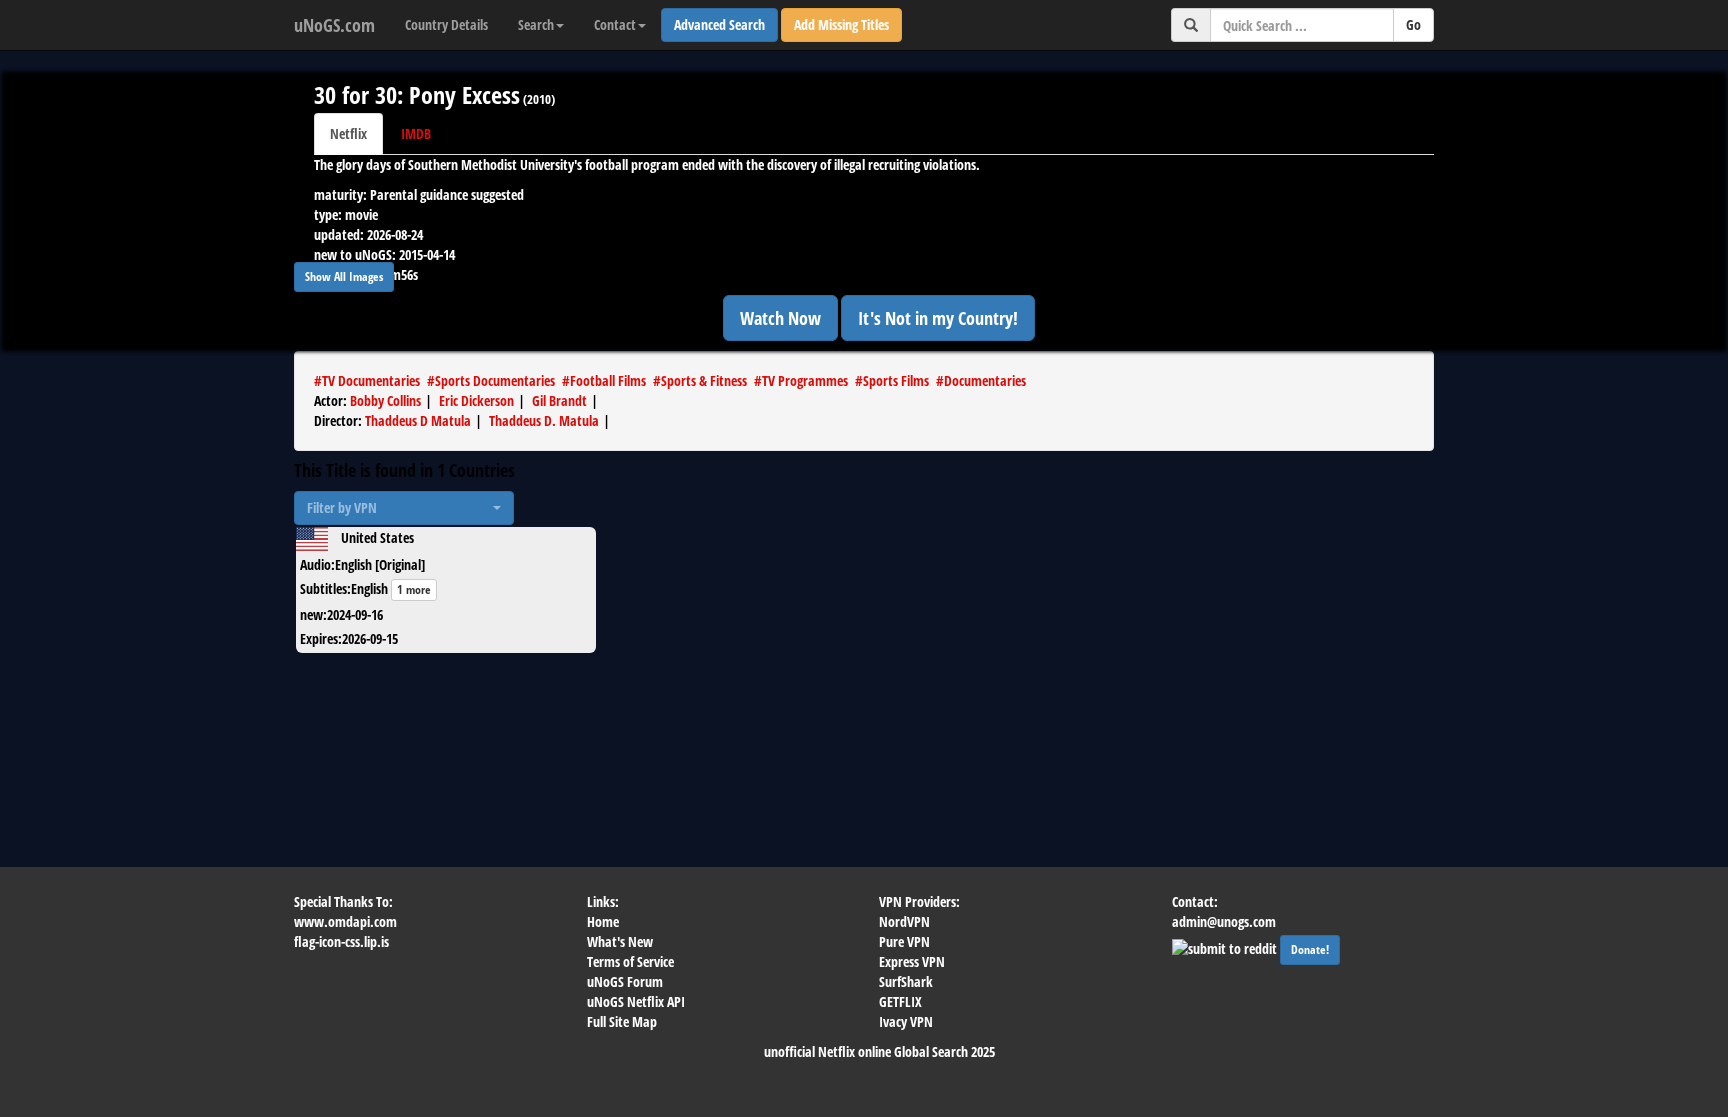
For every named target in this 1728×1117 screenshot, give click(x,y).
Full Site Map (622, 1021)
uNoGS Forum (625, 981)
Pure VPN (904, 941)
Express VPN (912, 961)
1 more (414, 589)
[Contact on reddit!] (1226, 946)
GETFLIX (900, 1001)
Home (603, 921)
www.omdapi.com (345, 921)
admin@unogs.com (1224, 921)
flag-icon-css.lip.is (341, 941)
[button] (404, 508)
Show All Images (344, 276)
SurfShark (906, 981)
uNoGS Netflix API (636, 1001)
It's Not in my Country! (938, 318)
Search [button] (536, 24)
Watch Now (780, 318)
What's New (620, 941)
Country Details (446, 24)
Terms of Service (630, 961)
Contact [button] (615, 24)
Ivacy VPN (906, 1021)
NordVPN (904, 921)
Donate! (1310, 949)
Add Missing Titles (841, 24)
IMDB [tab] (416, 133)
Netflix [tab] (348, 133)
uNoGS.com (334, 25)
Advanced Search (719, 24)
